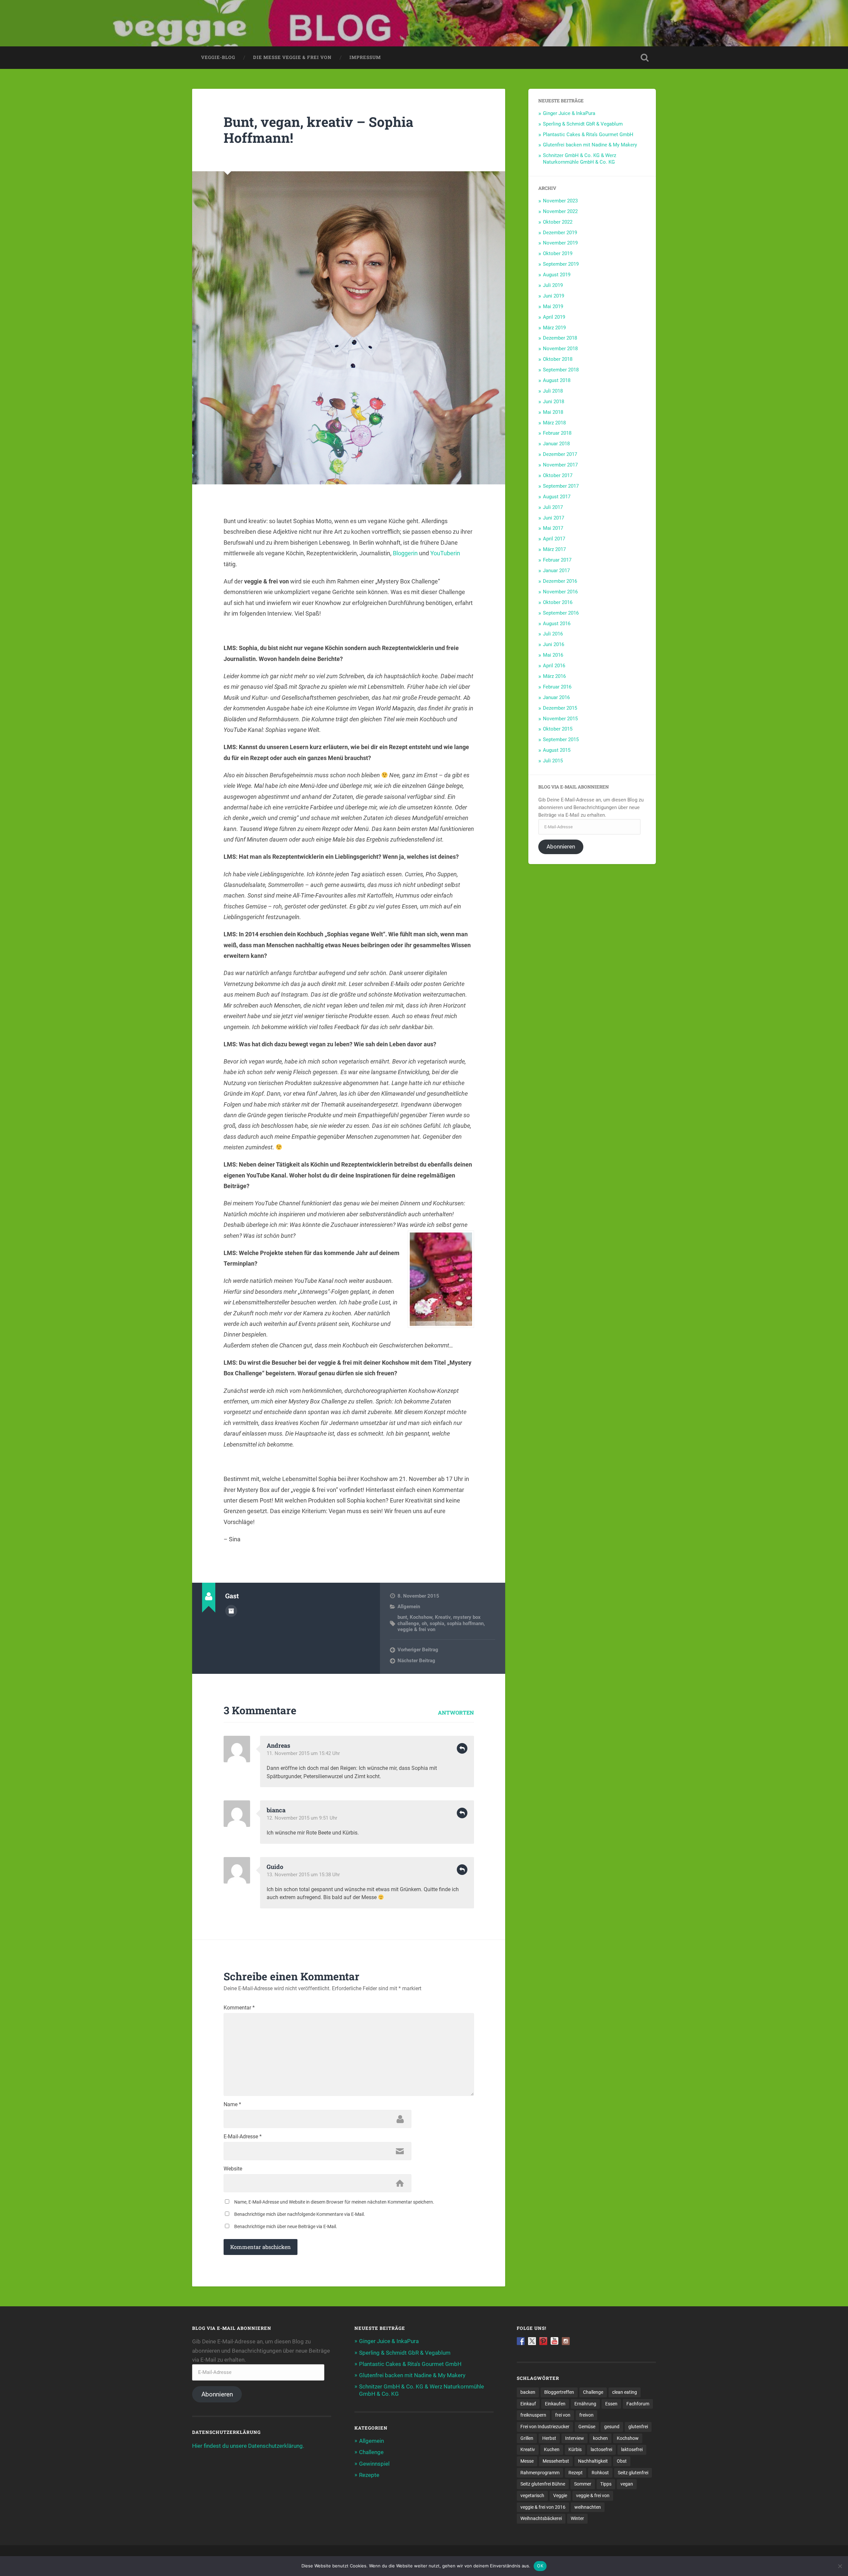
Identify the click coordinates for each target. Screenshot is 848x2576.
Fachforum (638, 2404)
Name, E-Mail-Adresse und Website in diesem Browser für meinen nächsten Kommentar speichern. (334, 2202)
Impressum (365, 57)
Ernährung (585, 2404)
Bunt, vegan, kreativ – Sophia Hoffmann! (318, 130)
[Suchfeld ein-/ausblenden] (645, 58)
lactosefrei (601, 2449)
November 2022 (560, 211)
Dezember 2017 (560, 454)
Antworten (456, 1712)
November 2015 (560, 719)
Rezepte (369, 2475)
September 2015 (561, 740)
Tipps (606, 2484)
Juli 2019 (553, 285)
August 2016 (557, 624)
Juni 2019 (554, 296)
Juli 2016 (553, 634)
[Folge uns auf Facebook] (521, 2341)
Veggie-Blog (218, 57)
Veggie (560, 2495)
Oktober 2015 (558, 729)
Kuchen (552, 2449)
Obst (622, 2461)
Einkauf (528, 2404)
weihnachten (588, 2507)
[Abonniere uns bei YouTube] (555, 2341)
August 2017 (557, 497)
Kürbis (575, 2449)
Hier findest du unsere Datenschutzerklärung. (248, 2446)
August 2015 (557, 750)
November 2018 (560, 349)
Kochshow (421, 1617)
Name (232, 2105)
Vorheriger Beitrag (418, 1650)
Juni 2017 (554, 518)
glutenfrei (638, 2427)
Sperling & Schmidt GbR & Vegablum (583, 124)
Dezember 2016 (560, 581)
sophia (437, 1623)
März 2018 (554, 423)
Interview (575, 2438)
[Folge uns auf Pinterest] (543, 2341)
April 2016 (554, 666)
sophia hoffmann (465, 1623)
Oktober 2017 (558, 475)
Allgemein (409, 1607)
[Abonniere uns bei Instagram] (566, 2341)
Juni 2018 (554, 402)
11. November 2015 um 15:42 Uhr (303, 1753)
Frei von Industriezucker (545, 2427)
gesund (612, 2427)
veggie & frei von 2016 (543, 2507)
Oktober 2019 (558, 253)
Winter (577, 2518)
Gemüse (587, 2427)
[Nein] (840, 2566)
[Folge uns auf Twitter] (532, 2341)
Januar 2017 (556, 571)
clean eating (625, 2392)
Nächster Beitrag (416, 1661)
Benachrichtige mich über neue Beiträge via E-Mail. (286, 2226)
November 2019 (560, 243)
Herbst (549, 2438)
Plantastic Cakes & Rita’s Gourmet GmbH (588, 135)
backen (528, 2392)
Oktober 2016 (558, 602)
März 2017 (554, 549)
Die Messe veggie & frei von (292, 57)
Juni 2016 (554, 644)
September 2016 (561, 613)
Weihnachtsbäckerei (541, 2518)
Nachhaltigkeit (593, 2461)
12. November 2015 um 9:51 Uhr (302, 1818)
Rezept (576, 2473)
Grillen (527, 2438)
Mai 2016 (553, 655)
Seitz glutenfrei (633, 2473)
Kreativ (443, 1617)
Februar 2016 (557, 687)
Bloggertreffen (559, 2392)
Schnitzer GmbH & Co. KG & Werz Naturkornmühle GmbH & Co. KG (580, 159)
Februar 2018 (557, 433)
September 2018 (561, 370)
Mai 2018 (553, 412)
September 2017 (561, 486)
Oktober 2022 (558, 222)
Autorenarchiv (231, 1611)
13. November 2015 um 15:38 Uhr (303, 1875)
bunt (402, 1617)
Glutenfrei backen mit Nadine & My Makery (590, 145)
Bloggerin (405, 553)
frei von (563, 2415)
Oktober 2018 (558, 359)
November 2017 (560, 465)
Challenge (371, 2452)
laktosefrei (632, 2449)
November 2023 (560, 201)
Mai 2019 (553, 306)
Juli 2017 (553, 507)
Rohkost (600, 2473)
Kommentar (239, 2008)
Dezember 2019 (560, 233)
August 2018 (557, 380)
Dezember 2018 (560, 338)
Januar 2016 (556, 697)
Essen (611, 2404)
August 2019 (557, 275)
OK (540, 2566)
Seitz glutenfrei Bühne (543, 2484)
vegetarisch (532, 2495)
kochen (600, 2438)
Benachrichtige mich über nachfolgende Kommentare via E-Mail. (300, 2214)
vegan (627, 2484)
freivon (586, 2415)
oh (424, 1623)
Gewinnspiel (374, 2464)
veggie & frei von (416, 1629)
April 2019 (554, 317)
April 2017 (554, 539)
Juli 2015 (553, 761)
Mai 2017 (553, 528)
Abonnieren (561, 847)
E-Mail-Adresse (243, 2137)
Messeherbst (556, 2461)
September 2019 (561, 264)
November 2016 (560, 592)
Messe (527, 2461)
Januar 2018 (556, 444)
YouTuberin (445, 553)
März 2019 (554, 328)
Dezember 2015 (560, 708)
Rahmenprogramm (540, 2473)
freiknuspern (533, 2415)
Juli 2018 (553, 391)
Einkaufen (555, 2404)
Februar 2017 (557, 560)
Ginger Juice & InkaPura (569, 113)
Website (233, 2169)
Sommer (583, 2484)
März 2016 (554, 676)
